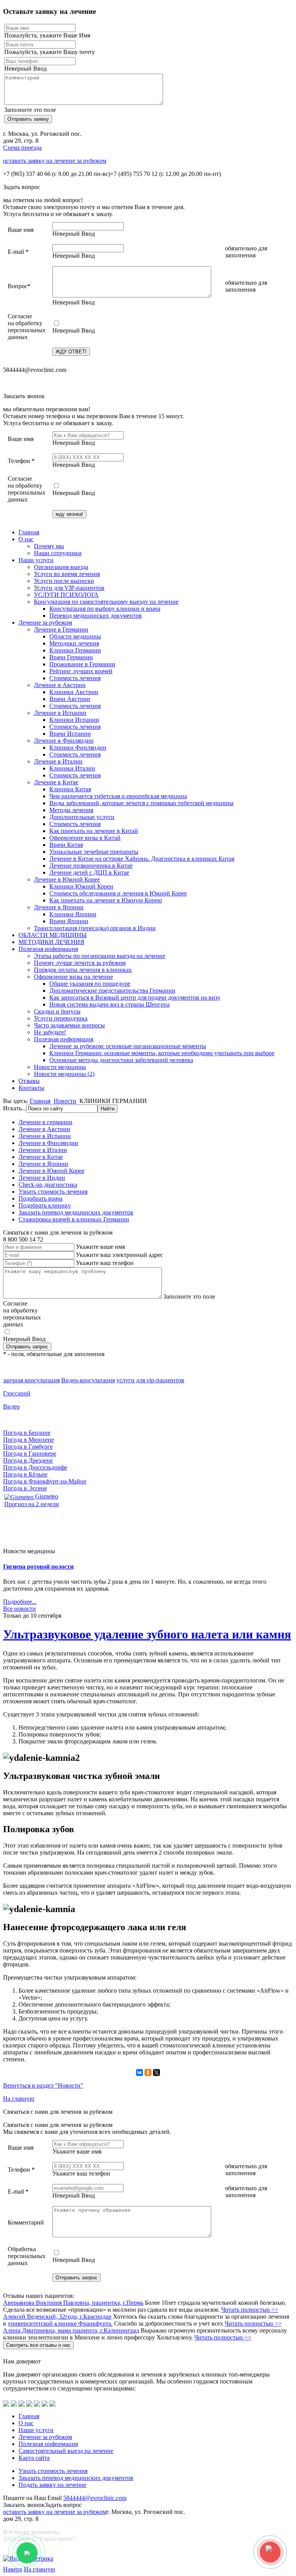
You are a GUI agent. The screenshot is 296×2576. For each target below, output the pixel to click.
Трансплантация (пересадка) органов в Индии (95, 928)
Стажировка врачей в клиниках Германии (74, 1219)
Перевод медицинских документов (96, 616)
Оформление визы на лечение (73, 977)
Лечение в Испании (60, 713)
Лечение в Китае (56, 782)
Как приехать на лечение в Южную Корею (106, 900)
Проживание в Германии (82, 664)
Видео (11, 1406)
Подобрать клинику (45, 1205)
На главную (19, 2099)
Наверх (13, 2569)
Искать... (15, 1108)
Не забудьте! (50, 1032)
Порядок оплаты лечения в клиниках (83, 970)
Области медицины (75, 636)
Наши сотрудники (58, 553)
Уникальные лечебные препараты (94, 852)
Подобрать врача (40, 1198)
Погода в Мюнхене (29, 1440)
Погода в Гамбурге (28, 1447)
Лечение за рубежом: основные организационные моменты (128, 1046)
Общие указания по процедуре (90, 984)
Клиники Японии (73, 914)
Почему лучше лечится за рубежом (80, 963)
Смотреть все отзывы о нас (38, 2345)
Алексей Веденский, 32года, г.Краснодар (57, 2317)
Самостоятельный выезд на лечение (66, 2451)
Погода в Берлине (27, 1433)
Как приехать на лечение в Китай (94, 831)
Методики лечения (74, 643)
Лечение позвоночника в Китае (91, 866)
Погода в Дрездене (28, 1460)
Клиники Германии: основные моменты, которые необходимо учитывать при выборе (162, 1053)
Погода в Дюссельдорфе (35, 1467)
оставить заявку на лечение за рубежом (55, 161)
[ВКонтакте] (140, 2073)
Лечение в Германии (61, 629)
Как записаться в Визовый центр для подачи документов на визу (135, 997)
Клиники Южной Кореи (81, 886)
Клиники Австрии (74, 692)
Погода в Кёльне (25, 1474)
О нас (26, 539)
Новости (65, 1101)
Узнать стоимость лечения (53, 1192)
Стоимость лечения (75, 678)
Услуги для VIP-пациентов (69, 588)
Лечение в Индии (42, 1178)
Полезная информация (48, 949)
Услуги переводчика (61, 1018)
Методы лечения (71, 810)
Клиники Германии (75, 650)
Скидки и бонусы (57, 1011)
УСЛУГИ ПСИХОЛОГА (66, 595)
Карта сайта (34, 2458)
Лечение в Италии (58, 761)
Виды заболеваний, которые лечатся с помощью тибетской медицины (141, 803)
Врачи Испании (70, 734)
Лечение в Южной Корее (67, 879)
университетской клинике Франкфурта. (60, 2323)
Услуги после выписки (64, 581)
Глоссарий (17, 1393)
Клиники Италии (72, 768)
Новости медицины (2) (64, 1074)
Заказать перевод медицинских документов (76, 1212)
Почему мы (49, 546)
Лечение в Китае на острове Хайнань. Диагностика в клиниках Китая (142, 859)
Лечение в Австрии (60, 685)
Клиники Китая (70, 789)
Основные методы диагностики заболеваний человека (121, 1060)
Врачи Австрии (70, 699)
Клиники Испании (74, 720)
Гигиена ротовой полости (38, 1567)
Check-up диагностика (48, 1185)
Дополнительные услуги (82, 817)
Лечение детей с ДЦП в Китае (89, 872)
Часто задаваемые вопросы (69, 1025)
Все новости (19, 1609)
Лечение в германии (45, 1122)
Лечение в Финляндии (64, 741)
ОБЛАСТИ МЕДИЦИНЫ (53, 935)
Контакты (31, 1088)
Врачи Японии (69, 921)
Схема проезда (22, 148)
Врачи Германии (71, 657)
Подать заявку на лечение (52, 2485)
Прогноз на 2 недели (32, 1504)
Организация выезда (61, 567)
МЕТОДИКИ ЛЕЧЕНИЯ (51, 942)
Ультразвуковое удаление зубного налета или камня (147, 1634)
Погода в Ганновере (30, 1454)
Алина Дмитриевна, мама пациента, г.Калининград (71, 2330)
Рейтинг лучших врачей (81, 671)
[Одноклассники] (148, 2073)
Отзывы (29, 1081)
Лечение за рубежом (45, 622)
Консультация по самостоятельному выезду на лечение (106, 602)
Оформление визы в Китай (85, 838)
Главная (29, 532)
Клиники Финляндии (78, 747)
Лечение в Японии (59, 907)
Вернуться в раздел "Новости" (43, 2085)
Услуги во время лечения (67, 574)
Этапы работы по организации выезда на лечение (100, 956)
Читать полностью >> (250, 2310)
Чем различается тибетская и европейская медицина (118, 796)
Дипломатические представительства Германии (112, 991)
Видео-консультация (88, 1380)
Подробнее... (20, 1602)
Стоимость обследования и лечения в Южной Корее (118, 893)
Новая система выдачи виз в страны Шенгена (109, 1004)
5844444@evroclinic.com (95, 2498)
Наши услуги (36, 560)
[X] (156, 2073)
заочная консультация (31, 1380)
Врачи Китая (66, 845)
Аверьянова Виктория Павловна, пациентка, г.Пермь (73, 2303)
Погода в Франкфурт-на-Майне (45, 1481)
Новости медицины (60, 1067)
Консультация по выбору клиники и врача (105, 609)
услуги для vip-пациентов (150, 1380)
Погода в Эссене (25, 1488)
